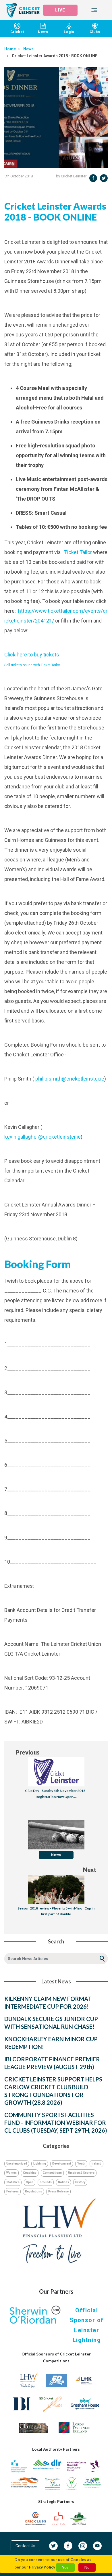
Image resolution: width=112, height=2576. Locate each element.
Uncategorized (17, 2164)
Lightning (40, 2164)
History (80, 2182)
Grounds (46, 2182)
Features (12, 2191)
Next (90, 1870)
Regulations (33, 2191)
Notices (63, 2182)
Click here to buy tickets (32, 655)
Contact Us (25, 2546)
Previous (28, 1752)
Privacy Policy (42, 2567)
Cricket (17, 32)
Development (62, 2164)
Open (30, 2182)
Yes (65, 2567)
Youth (81, 2164)
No (87, 2567)
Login (69, 32)
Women (11, 2173)
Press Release (58, 2191)
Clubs (95, 32)
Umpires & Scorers (81, 2173)
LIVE (60, 10)
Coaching (30, 2173)
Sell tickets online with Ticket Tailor (32, 665)
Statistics (13, 2182)
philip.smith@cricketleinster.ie (70, 1079)
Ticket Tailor (78, 552)
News (43, 32)
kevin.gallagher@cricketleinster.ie (43, 1137)
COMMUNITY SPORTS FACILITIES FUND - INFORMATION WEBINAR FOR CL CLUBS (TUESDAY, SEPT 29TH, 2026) (56, 2123)
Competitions (52, 2173)
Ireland (96, 2164)
